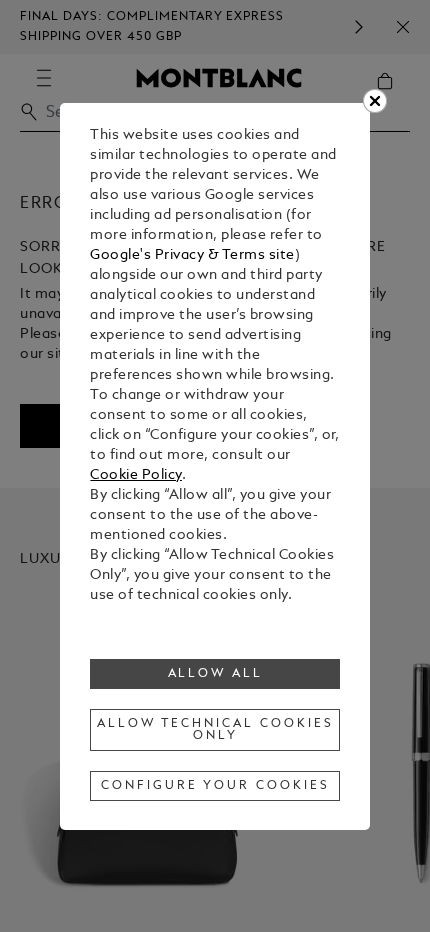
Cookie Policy (136, 475)
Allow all (216, 674)
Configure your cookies (215, 786)
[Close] (375, 101)
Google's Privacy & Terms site (192, 255)
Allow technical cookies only (215, 730)
